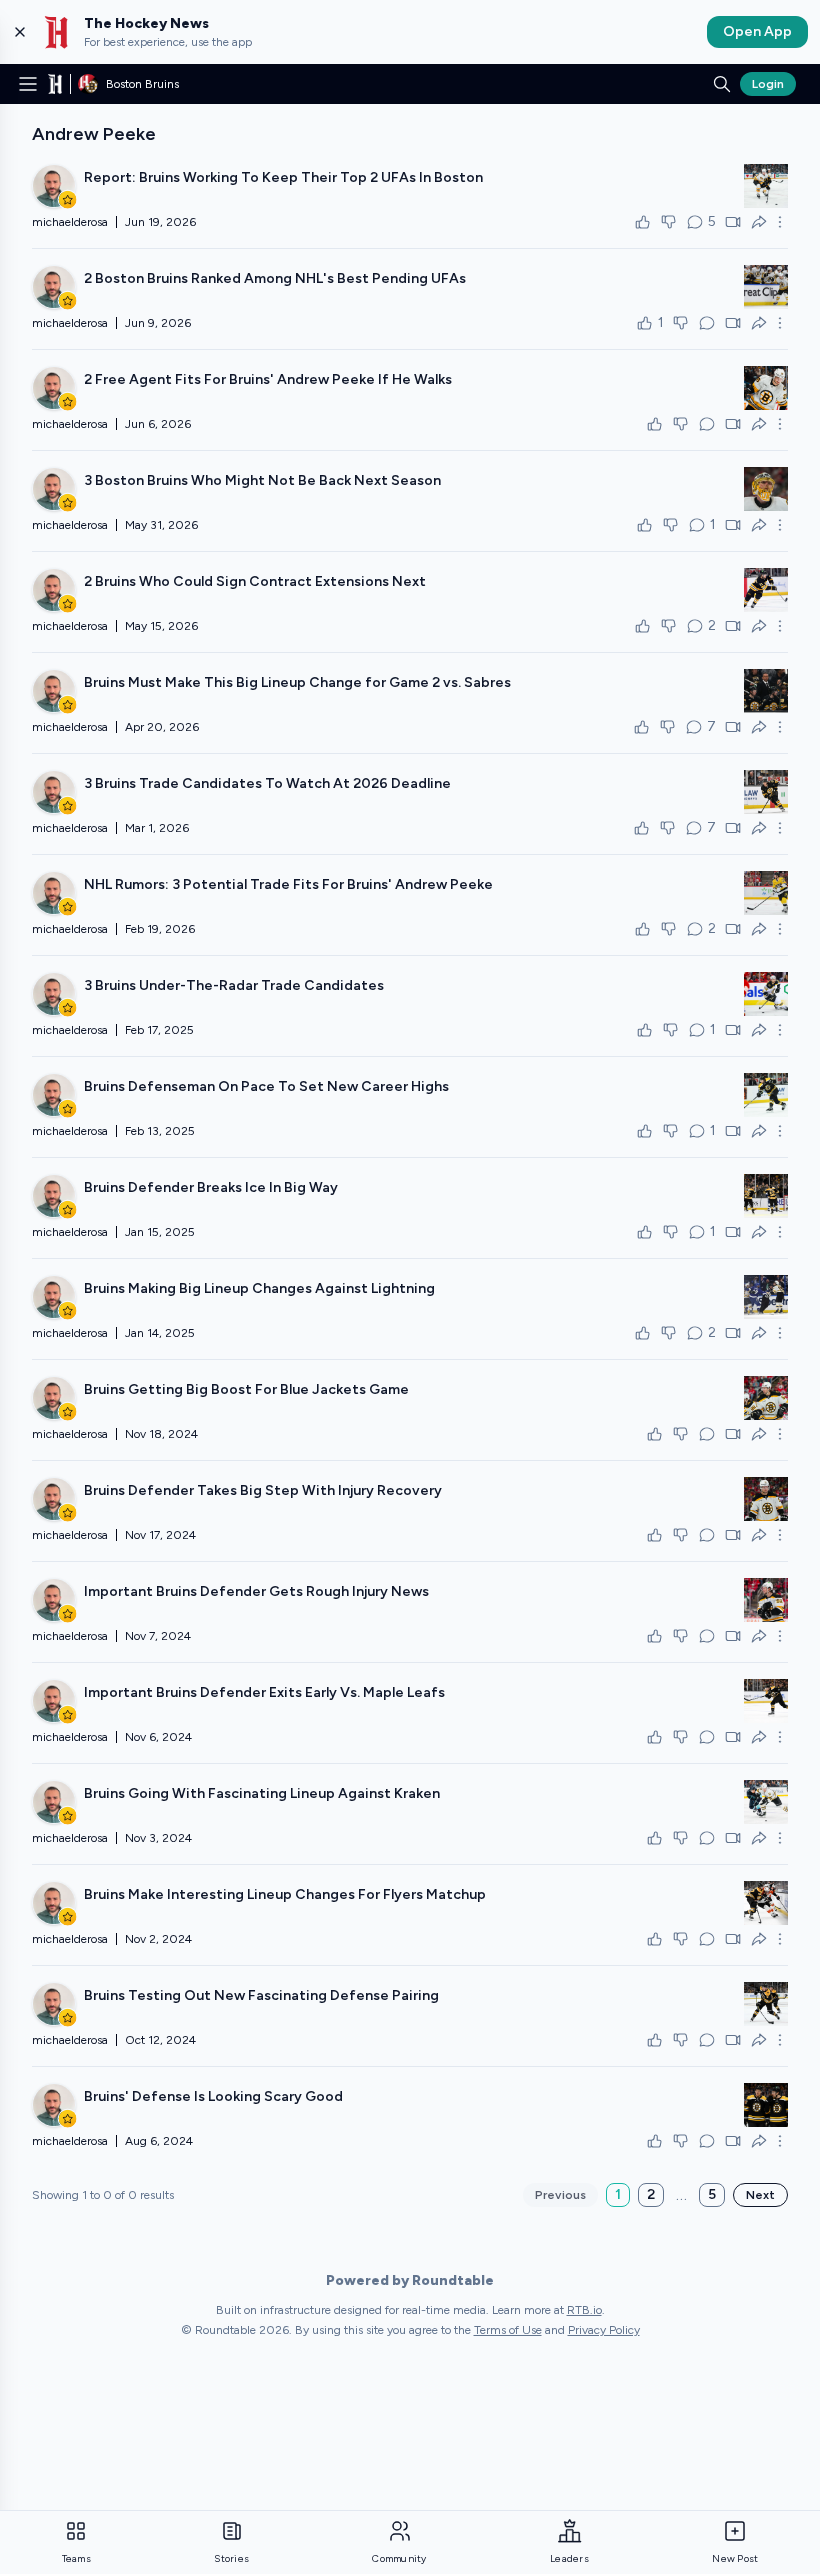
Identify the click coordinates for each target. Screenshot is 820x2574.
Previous (560, 2195)
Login (768, 84)
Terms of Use (508, 2330)
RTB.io (584, 2310)
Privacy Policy (604, 2330)
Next (760, 2195)
